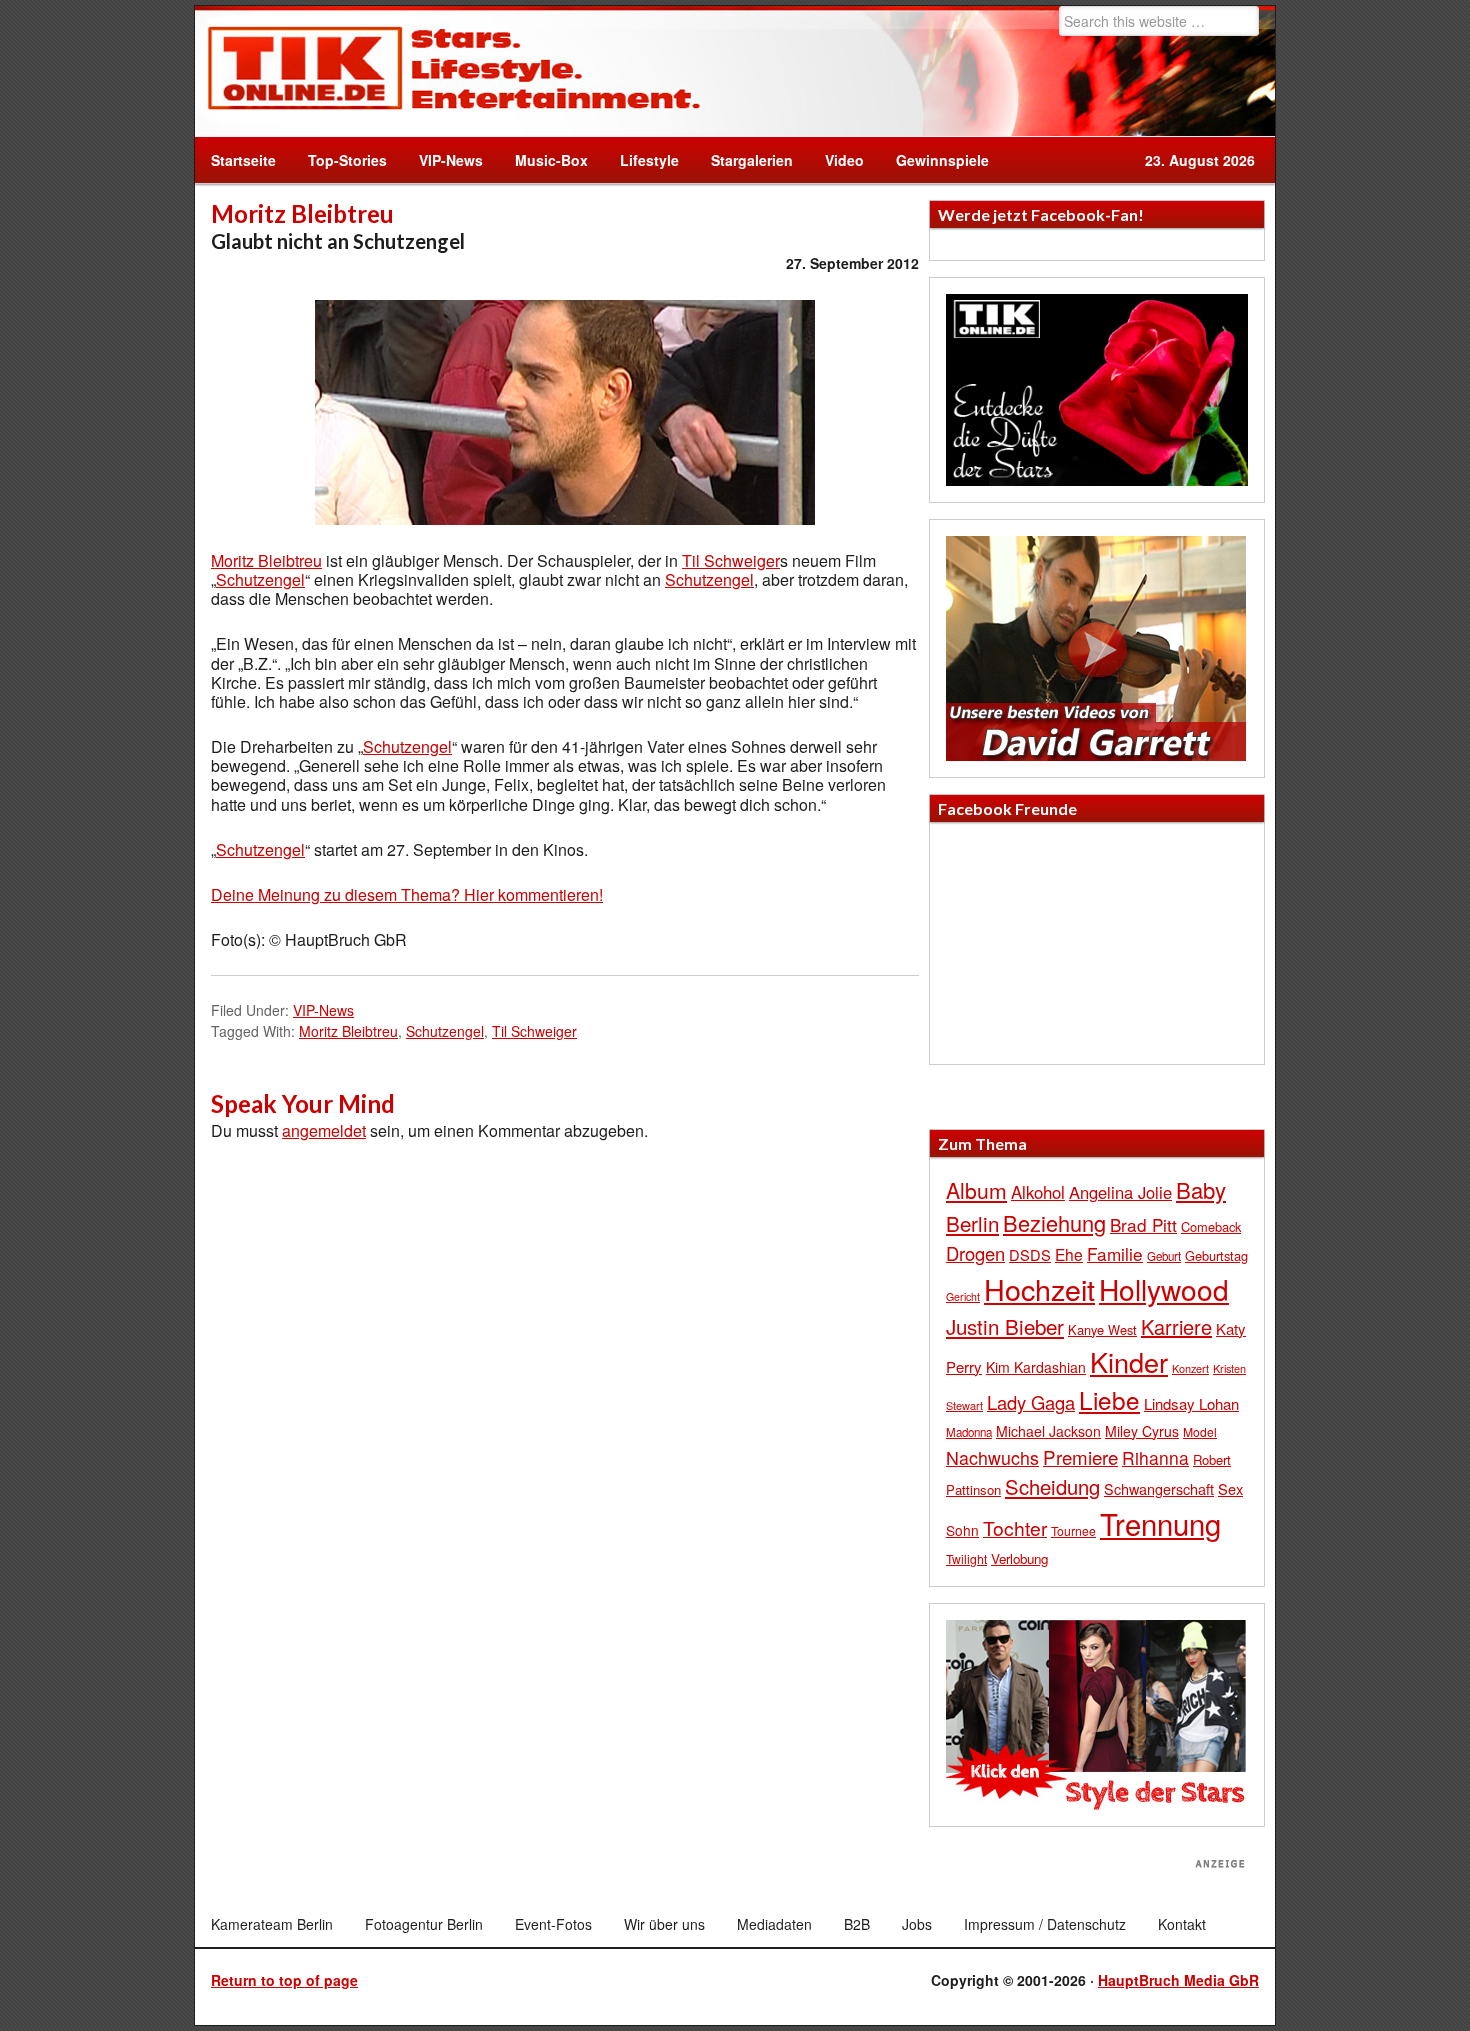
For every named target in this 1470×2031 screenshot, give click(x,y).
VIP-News (451, 160)
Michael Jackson (1048, 1431)
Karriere (1176, 1326)
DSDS (1030, 1254)
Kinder (1129, 1361)
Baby (1201, 1189)
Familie (1115, 1253)
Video (836, 160)
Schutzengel (260, 579)
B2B (857, 1924)
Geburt (1164, 1256)
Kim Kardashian (1036, 1367)
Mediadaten (774, 1924)
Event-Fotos (553, 1924)
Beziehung (1054, 1222)
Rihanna (1155, 1457)
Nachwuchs (992, 1457)
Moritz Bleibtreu (266, 560)
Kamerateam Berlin (272, 1924)
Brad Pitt (1143, 1224)
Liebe (1109, 1399)
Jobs (917, 1924)
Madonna (969, 1432)
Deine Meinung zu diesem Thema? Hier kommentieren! (407, 894)
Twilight (966, 1558)
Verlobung (1019, 1558)
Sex (1230, 1488)
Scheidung (1052, 1486)
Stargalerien (752, 160)
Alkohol (1038, 1192)
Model (1200, 1431)
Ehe (1069, 1254)
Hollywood (1164, 1289)
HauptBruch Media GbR (1178, 1980)
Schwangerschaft (1159, 1488)
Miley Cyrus (1142, 1431)
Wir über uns (664, 1924)
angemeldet (324, 1130)
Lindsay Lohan (1191, 1403)
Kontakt (1182, 1924)
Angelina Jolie (1120, 1192)
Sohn (962, 1530)
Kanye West (1102, 1329)
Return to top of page (284, 1980)
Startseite (243, 160)
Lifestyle (641, 160)
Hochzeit (1039, 1288)
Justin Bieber (1005, 1326)
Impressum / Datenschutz (1045, 1924)
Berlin (972, 1223)
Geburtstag (1216, 1255)
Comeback (1211, 1226)
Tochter (1015, 1528)
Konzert (1190, 1368)
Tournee (1073, 1530)
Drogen (975, 1253)
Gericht (963, 1296)
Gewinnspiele (942, 160)
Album (976, 1190)
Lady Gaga (1031, 1402)
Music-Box (543, 160)
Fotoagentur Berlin (424, 1924)
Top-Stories (347, 160)
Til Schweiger (731, 560)
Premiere (1080, 1456)
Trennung (1160, 1523)
